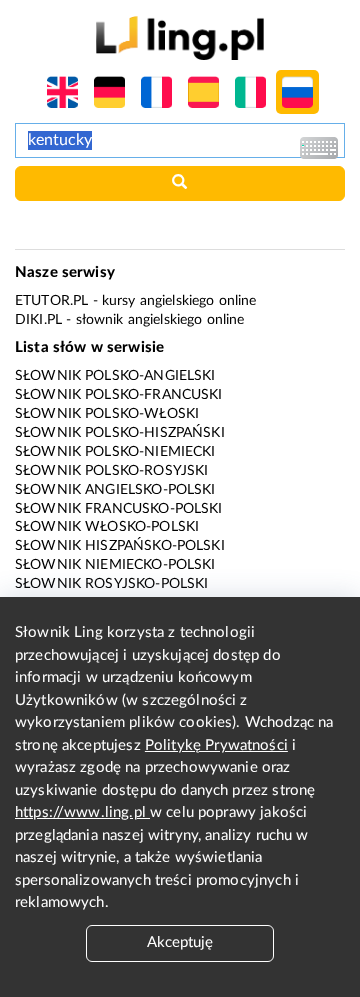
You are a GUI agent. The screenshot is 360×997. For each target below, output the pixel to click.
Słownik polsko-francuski (119, 395)
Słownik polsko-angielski (115, 376)
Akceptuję (180, 942)
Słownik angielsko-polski (115, 490)
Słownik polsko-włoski (107, 414)
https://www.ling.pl (82, 812)
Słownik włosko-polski (107, 527)
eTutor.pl (51, 301)
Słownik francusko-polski (119, 509)
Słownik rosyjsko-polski (111, 584)
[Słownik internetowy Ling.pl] (179, 37)
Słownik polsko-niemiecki (115, 452)
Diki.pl (38, 320)
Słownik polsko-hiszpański (120, 433)
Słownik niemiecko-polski (115, 565)
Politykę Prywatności (216, 745)
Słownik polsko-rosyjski (111, 471)
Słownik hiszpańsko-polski (120, 546)
